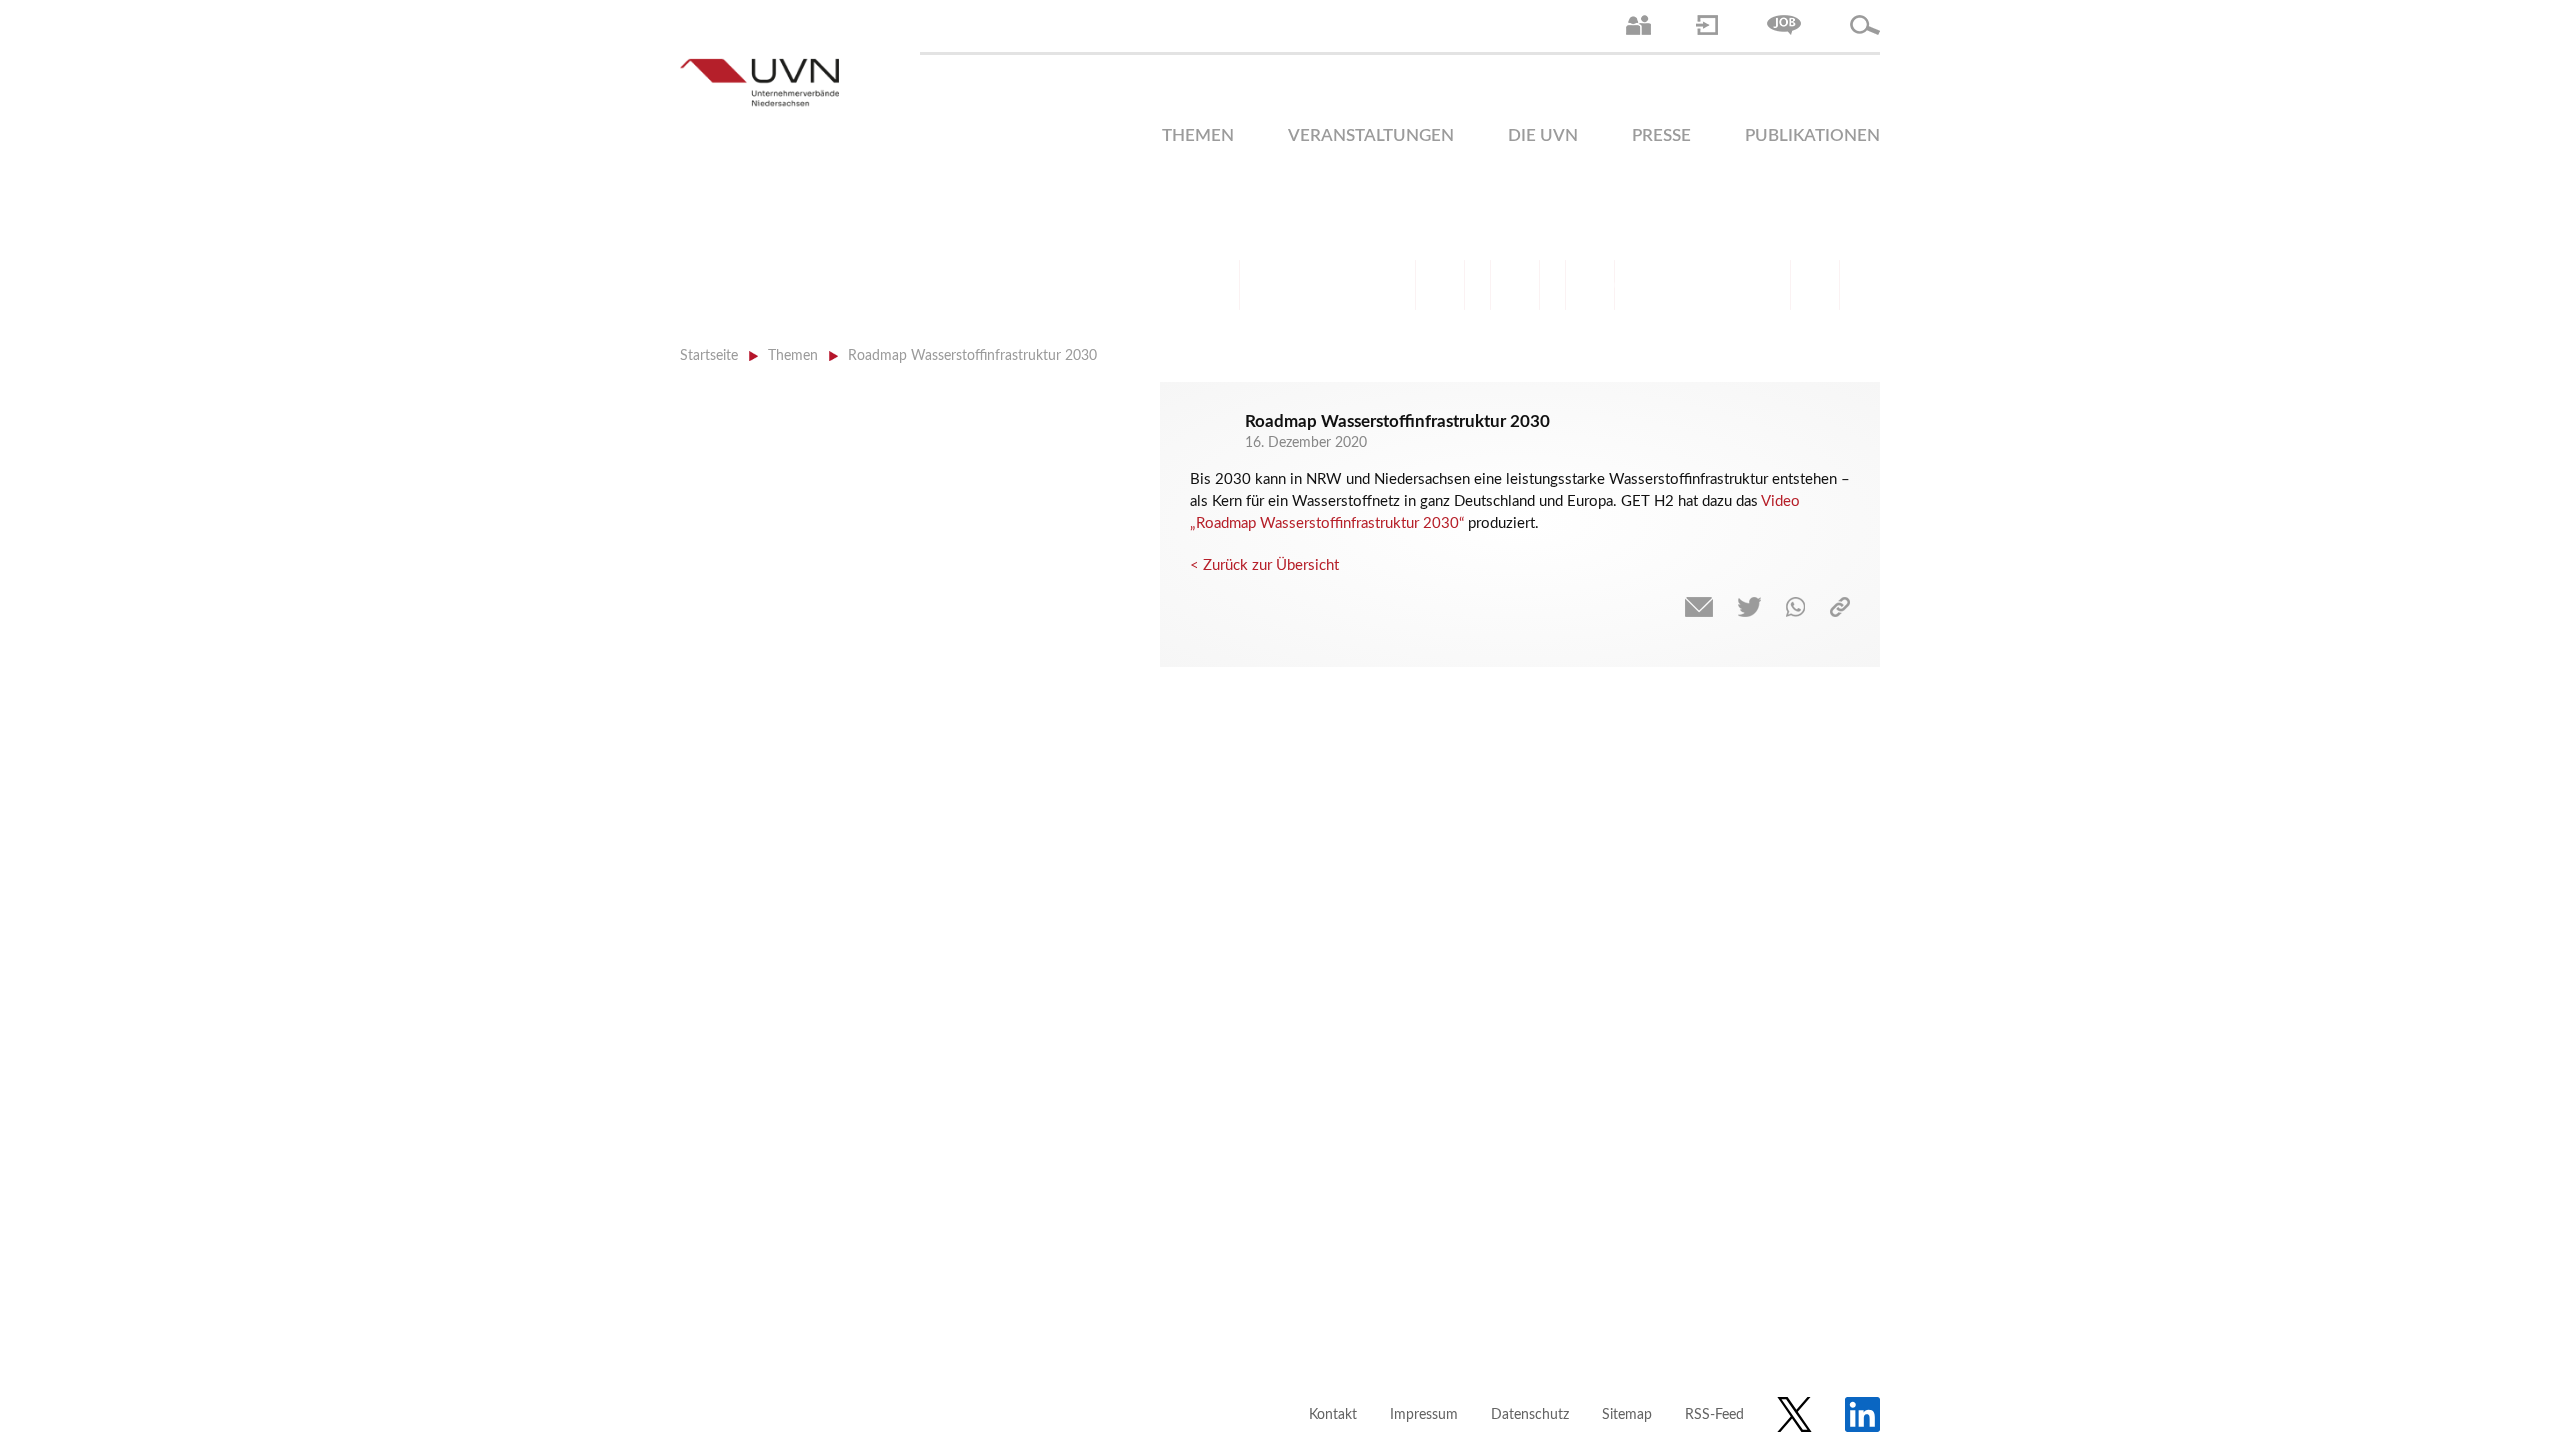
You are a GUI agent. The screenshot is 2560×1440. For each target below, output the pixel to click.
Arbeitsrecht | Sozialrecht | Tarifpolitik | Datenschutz (1215, 285)
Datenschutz (1530, 1415)
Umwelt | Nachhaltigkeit (1740, 285)
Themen (1198, 135)
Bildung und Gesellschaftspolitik (1365, 285)
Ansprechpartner (1638, 25)
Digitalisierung (1590, 285)
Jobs (1784, 25)
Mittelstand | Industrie (1515, 285)
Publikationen (1812, 135)
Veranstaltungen (1371, 135)
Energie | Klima (1665, 285)
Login (1707, 25)
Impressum (1424, 1415)
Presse (1661, 135)
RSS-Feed (1714, 1415)
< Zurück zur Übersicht (1264, 565)
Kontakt (1333, 1415)
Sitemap (1627, 1415)
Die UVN (1543, 135)
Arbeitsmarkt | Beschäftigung (1290, 285)
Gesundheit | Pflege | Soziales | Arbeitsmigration (1815, 285)
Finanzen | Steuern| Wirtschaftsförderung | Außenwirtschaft (1440, 285)
